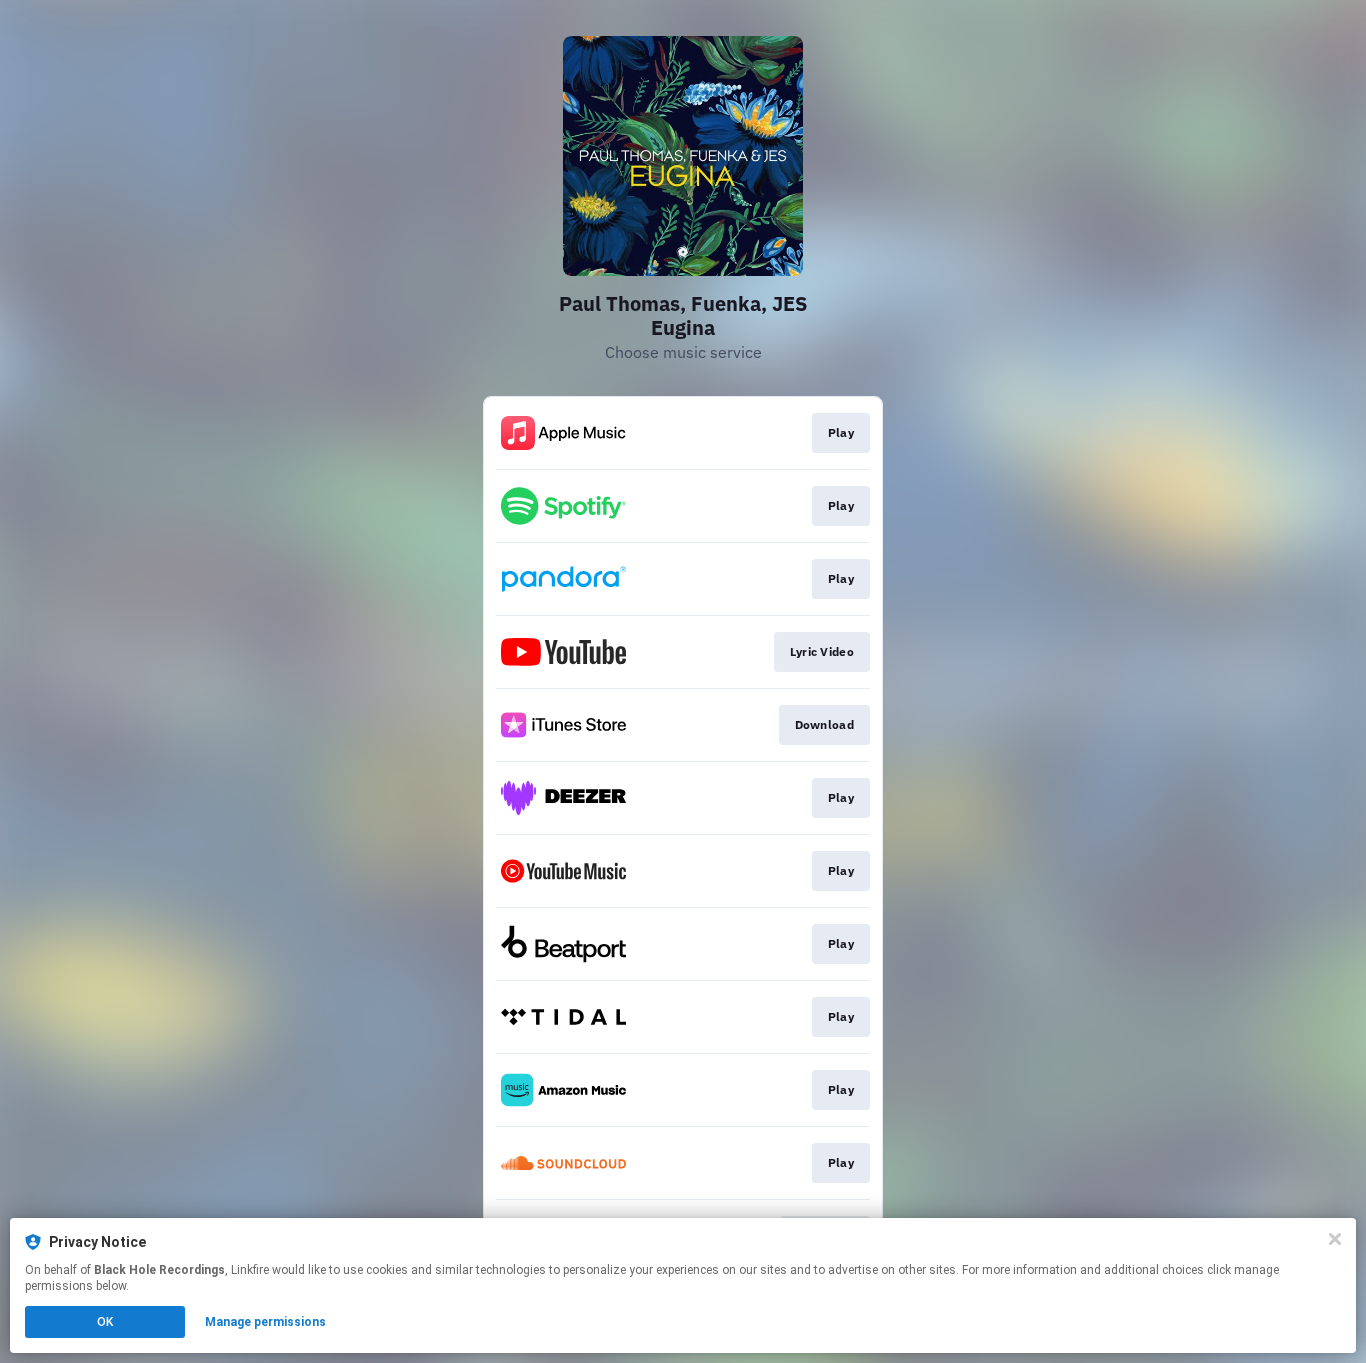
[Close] (1335, 1239)
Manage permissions (265, 1322)
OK (105, 1322)
